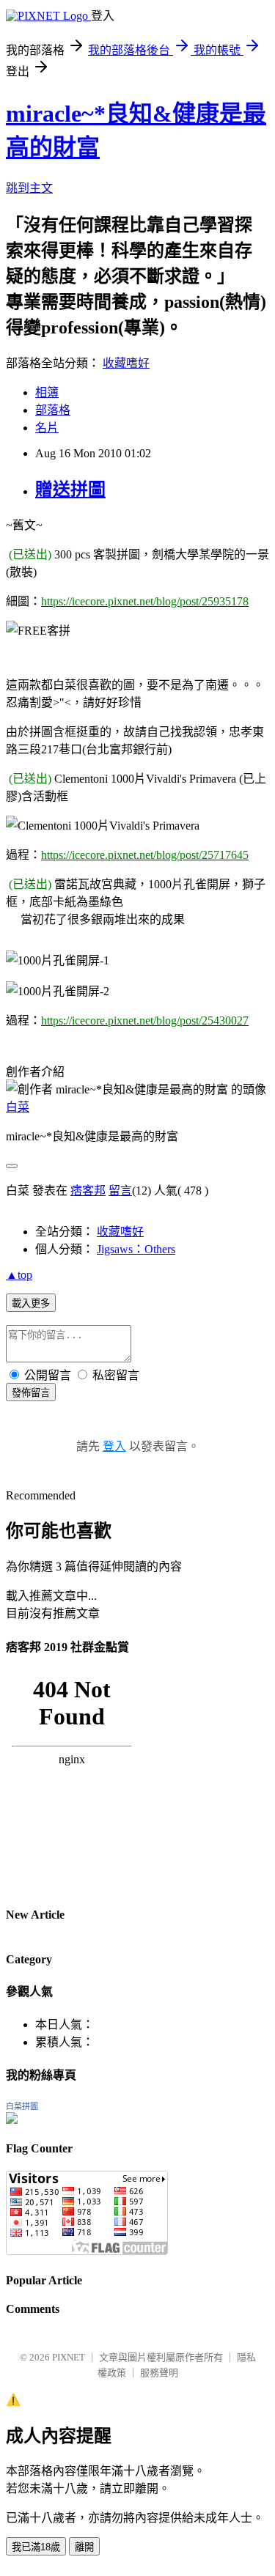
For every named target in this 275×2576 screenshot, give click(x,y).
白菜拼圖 (22, 2106)
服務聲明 (159, 2373)
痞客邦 (88, 1191)
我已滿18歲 (36, 2547)
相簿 (47, 392)
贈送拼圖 (70, 490)
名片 (47, 428)
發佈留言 (31, 1393)
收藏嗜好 (126, 363)
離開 (84, 2547)
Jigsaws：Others (136, 1249)
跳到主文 (29, 188)
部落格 (53, 410)
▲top (19, 1275)
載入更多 (31, 1303)
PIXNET (69, 2357)
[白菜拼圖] (12, 2120)
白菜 (18, 1107)
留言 (120, 1191)
